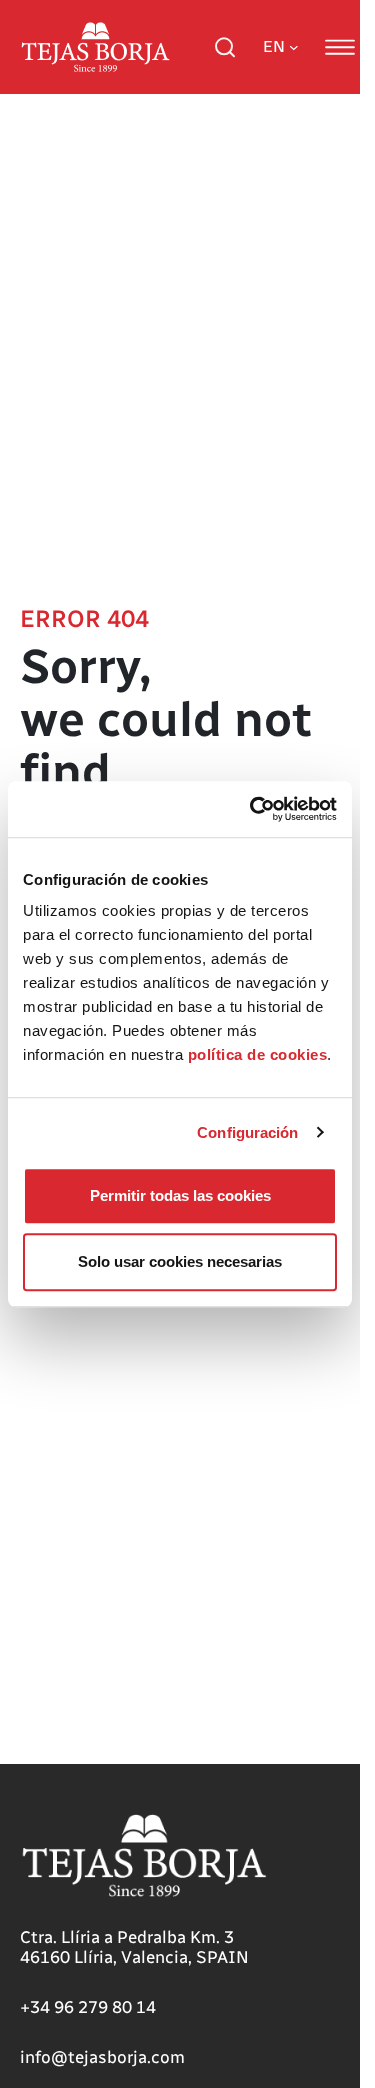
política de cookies (258, 1054)
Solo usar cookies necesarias (180, 1261)
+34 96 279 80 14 (88, 2007)
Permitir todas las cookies (180, 1195)
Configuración (247, 1132)
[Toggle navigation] (340, 47)
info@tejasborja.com (102, 2057)
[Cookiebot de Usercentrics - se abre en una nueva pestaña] (254, 809)
